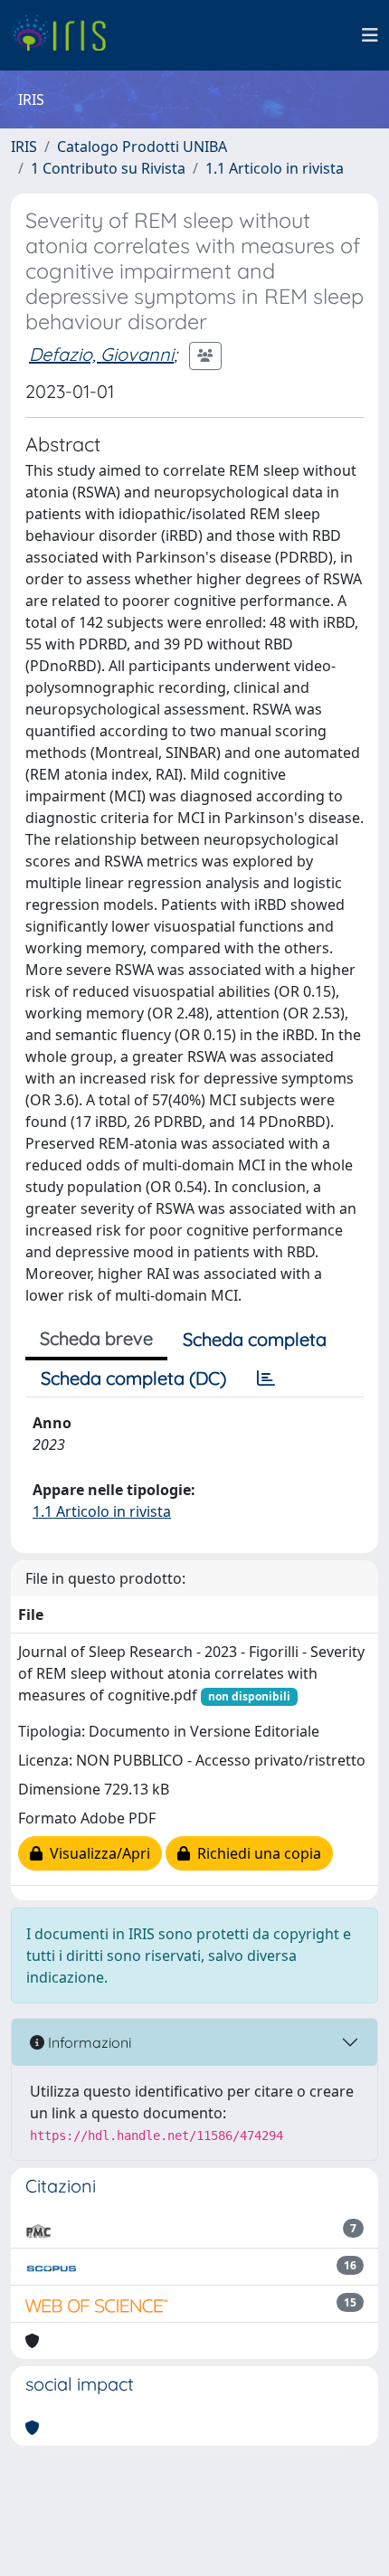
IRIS (24, 147)
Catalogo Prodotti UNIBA (142, 147)
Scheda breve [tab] (96, 1338)
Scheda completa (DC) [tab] (133, 1378)
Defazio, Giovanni (101, 354)
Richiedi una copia (256, 1853)
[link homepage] (66, 35)
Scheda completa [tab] (255, 1339)
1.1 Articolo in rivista (275, 168)
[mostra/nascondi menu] (370, 35)
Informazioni (88, 2042)
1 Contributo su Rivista (108, 168)
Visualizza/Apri (96, 1853)
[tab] (266, 1378)
